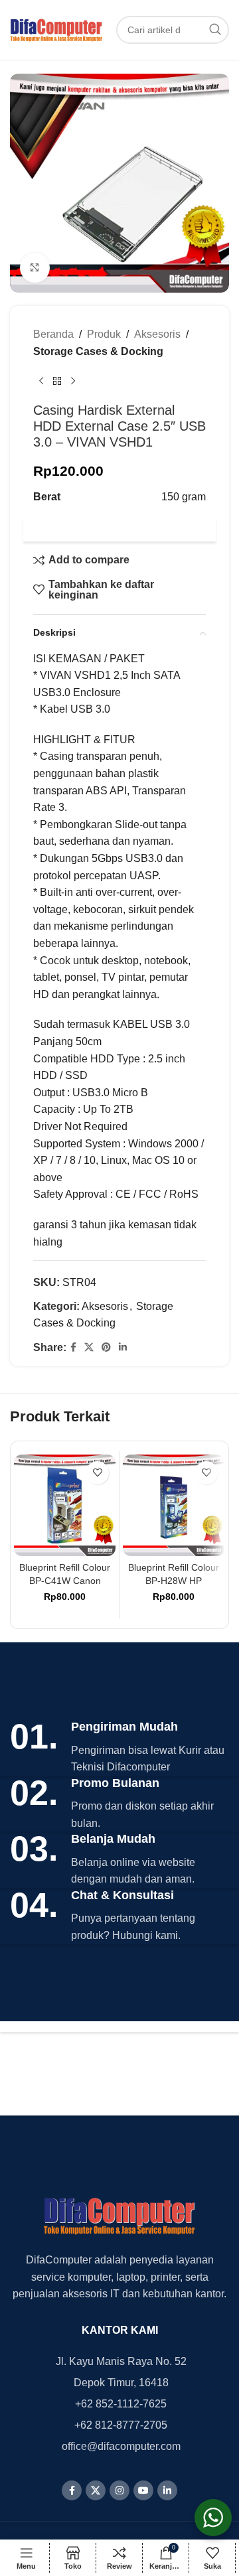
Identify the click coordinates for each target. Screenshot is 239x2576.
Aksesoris (157, 334)
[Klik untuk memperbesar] (35, 268)
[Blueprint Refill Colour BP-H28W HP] (174, 1505)
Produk (104, 334)
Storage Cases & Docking (98, 351)
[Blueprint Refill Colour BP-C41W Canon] (65, 1505)
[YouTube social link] (143, 2490)
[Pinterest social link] (106, 1347)
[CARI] (215, 30)
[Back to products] (57, 381)
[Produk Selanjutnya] (73, 381)
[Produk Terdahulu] (41, 381)
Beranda (53, 334)
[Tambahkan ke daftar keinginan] (97, 1473)
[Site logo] (56, 29)
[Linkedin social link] (123, 1347)
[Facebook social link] (73, 1347)
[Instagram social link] (119, 2490)
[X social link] (89, 1347)
